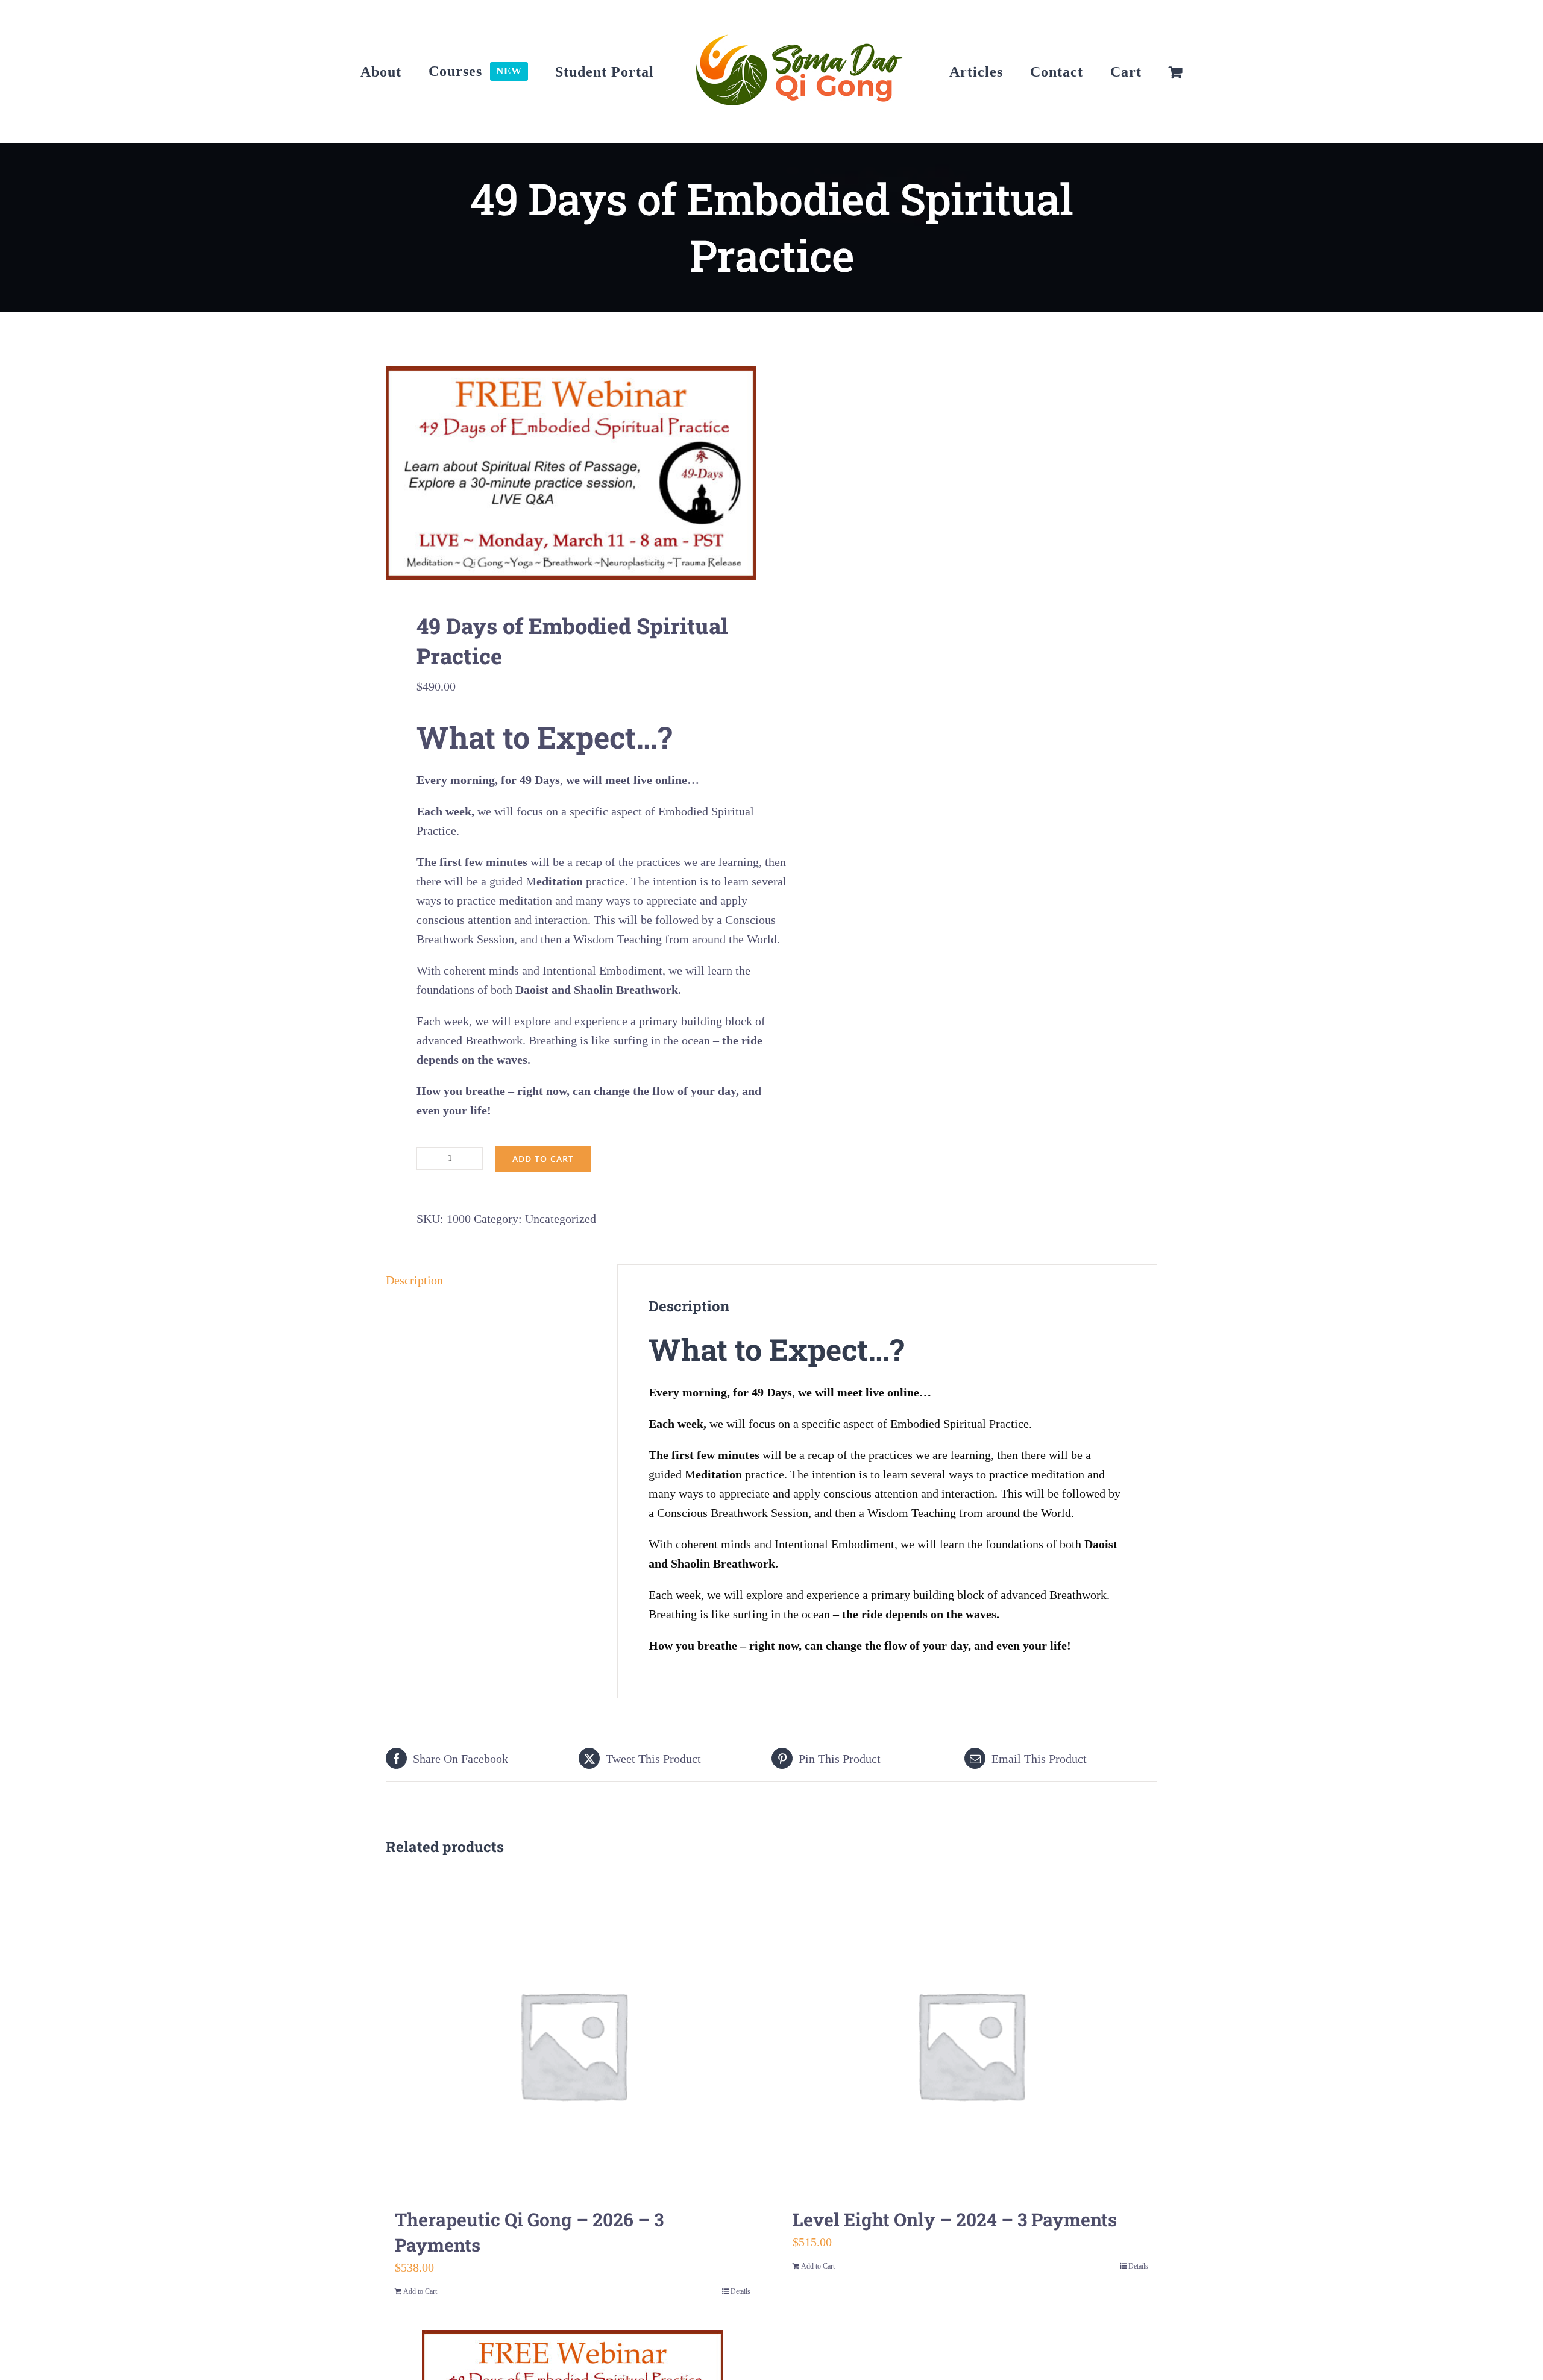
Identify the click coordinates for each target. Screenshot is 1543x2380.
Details (740, 2291)
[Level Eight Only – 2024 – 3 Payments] (970, 2044)
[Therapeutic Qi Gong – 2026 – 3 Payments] (573, 2044)
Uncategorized (561, 1219)
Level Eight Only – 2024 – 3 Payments (955, 2219)
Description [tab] (414, 1280)
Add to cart (543, 1159)
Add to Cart (420, 2291)
